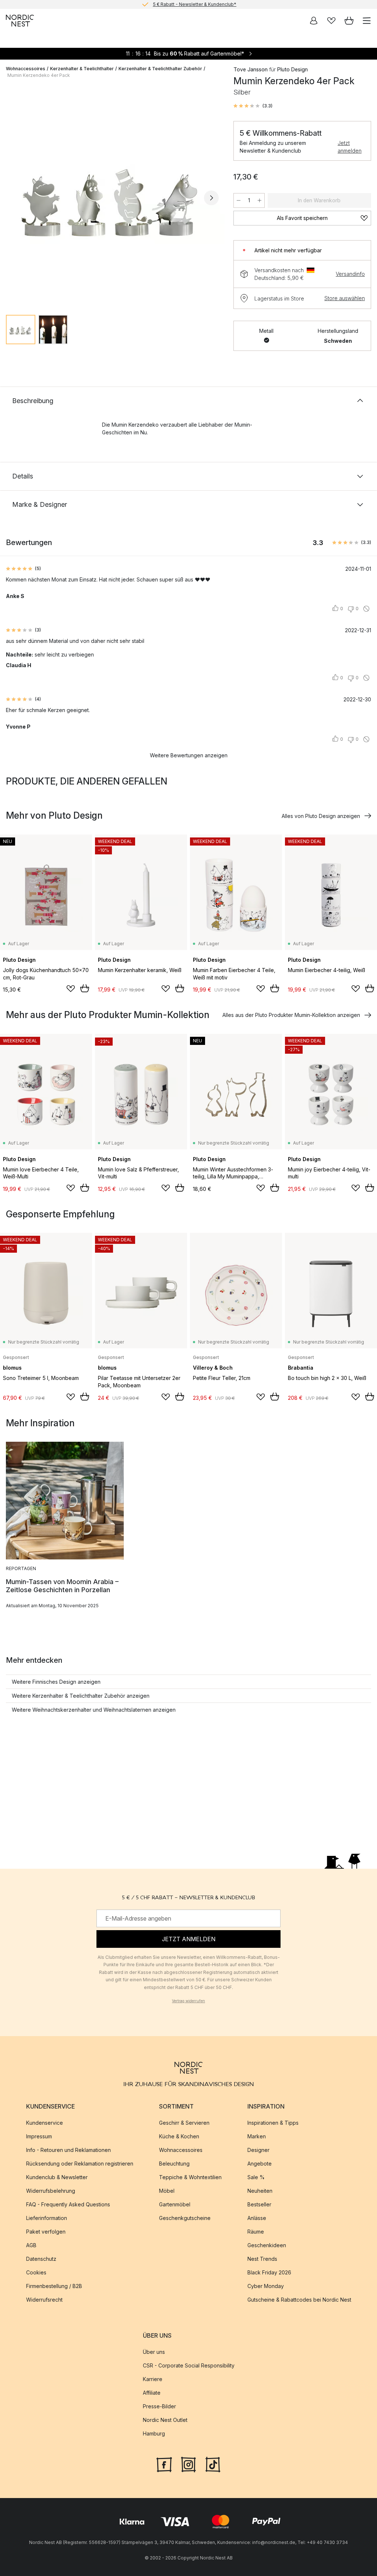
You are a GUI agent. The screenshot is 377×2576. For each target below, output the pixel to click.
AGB (31, 2245)
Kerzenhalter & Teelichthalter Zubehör (160, 69)
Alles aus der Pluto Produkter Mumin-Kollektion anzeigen (291, 1015)
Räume (256, 2232)
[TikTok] (213, 2464)
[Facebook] (164, 2464)
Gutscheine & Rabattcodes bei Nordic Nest (299, 2300)
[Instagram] (188, 2464)
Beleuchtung (174, 2164)
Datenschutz (41, 2259)
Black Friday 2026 (269, 2272)
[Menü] (367, 21)
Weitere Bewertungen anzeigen (189, 755)
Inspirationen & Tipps (273, 2123)
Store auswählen (345, 298)
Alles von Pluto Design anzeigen (321, 816)
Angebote (260, 2164)
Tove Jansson (251, 69)
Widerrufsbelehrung (51, 2191)
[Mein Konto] (314, 21)
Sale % (256, 2177)
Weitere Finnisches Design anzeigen (56, 1682)
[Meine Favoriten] (331, 21)
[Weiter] (211, 198)
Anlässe (257, 2218)
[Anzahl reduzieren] (239, 200)
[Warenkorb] (349, 21)
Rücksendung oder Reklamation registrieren (80, 2164)
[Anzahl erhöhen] (260, 200)
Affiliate (152, 2393)
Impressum (39, 2136)
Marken (257, 2136)
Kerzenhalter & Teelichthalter (82, 69)
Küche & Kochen (179, 2136)
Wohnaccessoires (26, 69)
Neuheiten (260, 2191)
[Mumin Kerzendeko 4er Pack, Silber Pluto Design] (112, 197)
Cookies (36, 2272)
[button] (253, 106)
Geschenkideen (267, 2245)
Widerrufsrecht (44, 2300)
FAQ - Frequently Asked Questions (68, 2204)
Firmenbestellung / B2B (54, 2286)
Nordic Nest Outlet (165, 2420)
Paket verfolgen (46, 2232)
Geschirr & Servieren (184, 2123)
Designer (258, 2150)
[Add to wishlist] (71, 989)
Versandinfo (350, 274)
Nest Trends (262, 2259)
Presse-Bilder (159, 2407)
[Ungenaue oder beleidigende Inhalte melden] (366, 609)
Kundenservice (45, 2123)
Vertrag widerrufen (188, 2001)
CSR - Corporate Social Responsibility (189, 2366)
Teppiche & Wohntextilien (190, 2177)
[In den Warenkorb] (85, 988)
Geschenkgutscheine (185, 2218)
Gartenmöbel (175, 2204)
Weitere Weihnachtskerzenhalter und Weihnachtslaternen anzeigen (94, 1710)
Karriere (153, 2379)
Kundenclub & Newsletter (57, 2177)
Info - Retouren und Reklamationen (68, 2150)
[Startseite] (20, 21)
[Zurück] (13, 198)
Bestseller (259, 2204)
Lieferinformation (47, 2218)
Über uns (154, 2352)
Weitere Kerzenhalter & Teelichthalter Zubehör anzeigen (81, 1696)
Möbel (167, 2191)
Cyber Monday (266, 2286)
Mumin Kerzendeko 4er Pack (39, 75)
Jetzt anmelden (350, 147)
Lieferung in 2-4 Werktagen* (194, 4)
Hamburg (154, 2434)
